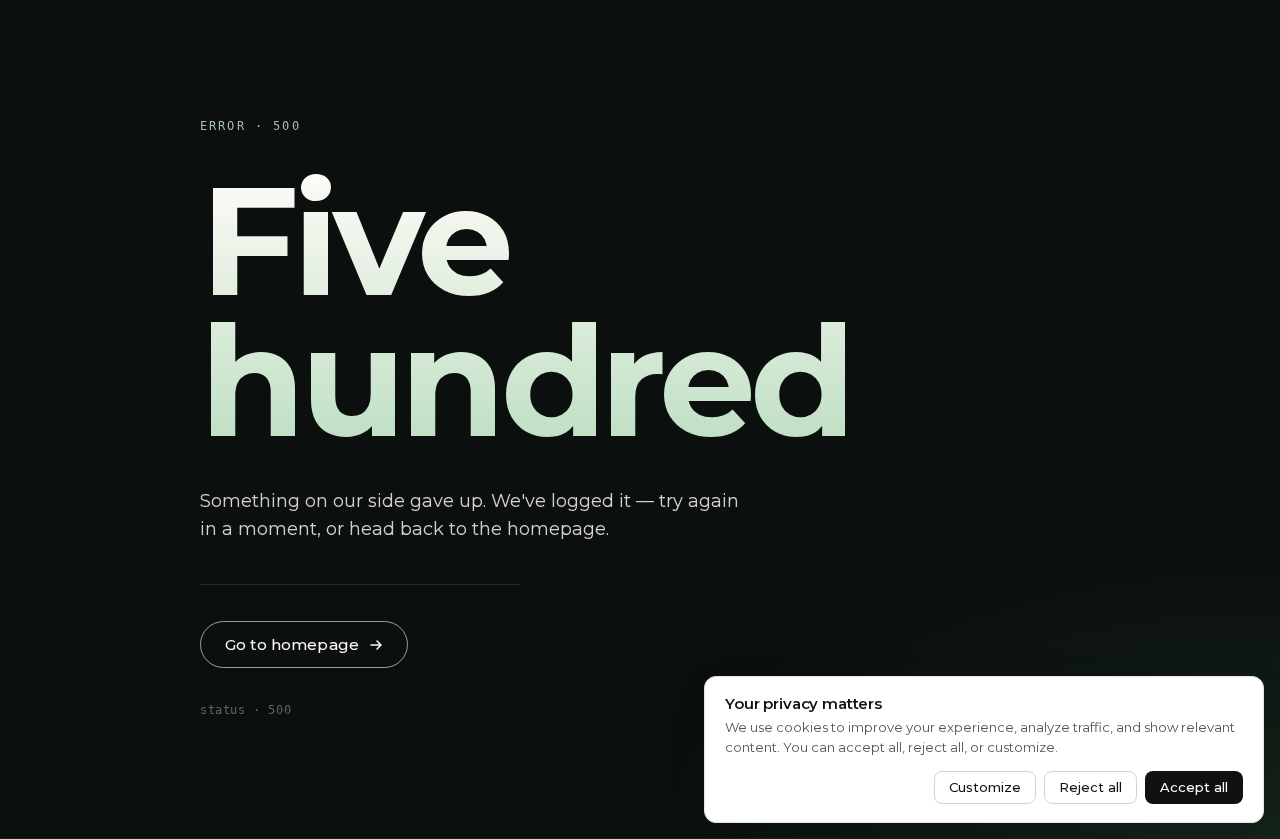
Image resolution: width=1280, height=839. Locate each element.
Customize (985, 787)
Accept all (1194, 787)
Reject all (1090, 787)
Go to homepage (292, 644)
